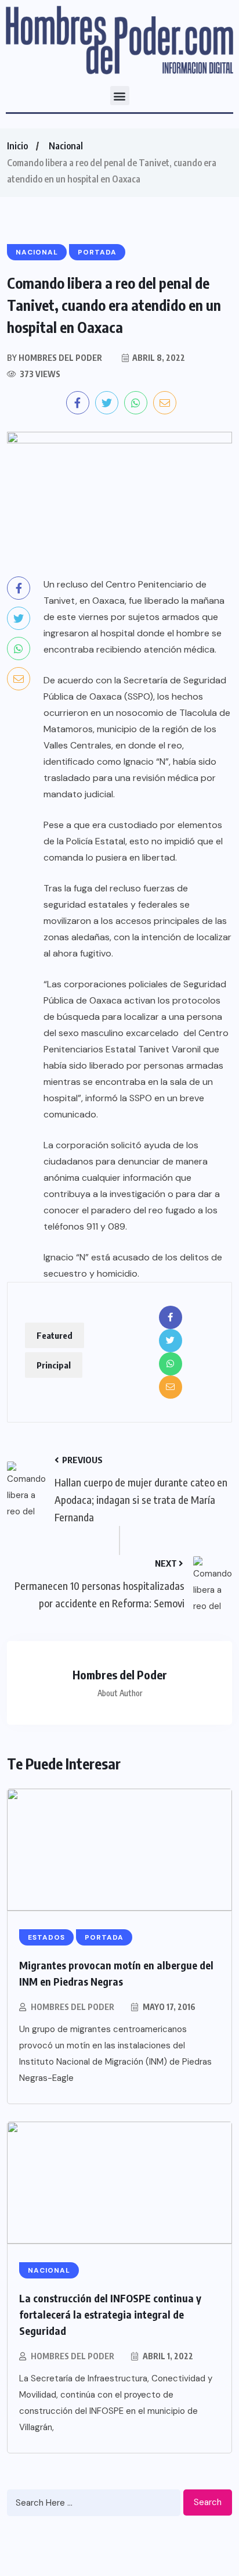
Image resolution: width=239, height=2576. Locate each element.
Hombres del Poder (73, 2007)
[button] (120, 96)
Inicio (17, 146)
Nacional (66, 146)
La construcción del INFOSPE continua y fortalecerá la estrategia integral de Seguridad (110, 2314)
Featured (55, 1335)
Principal (54, 1365)
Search (208, 2502)
